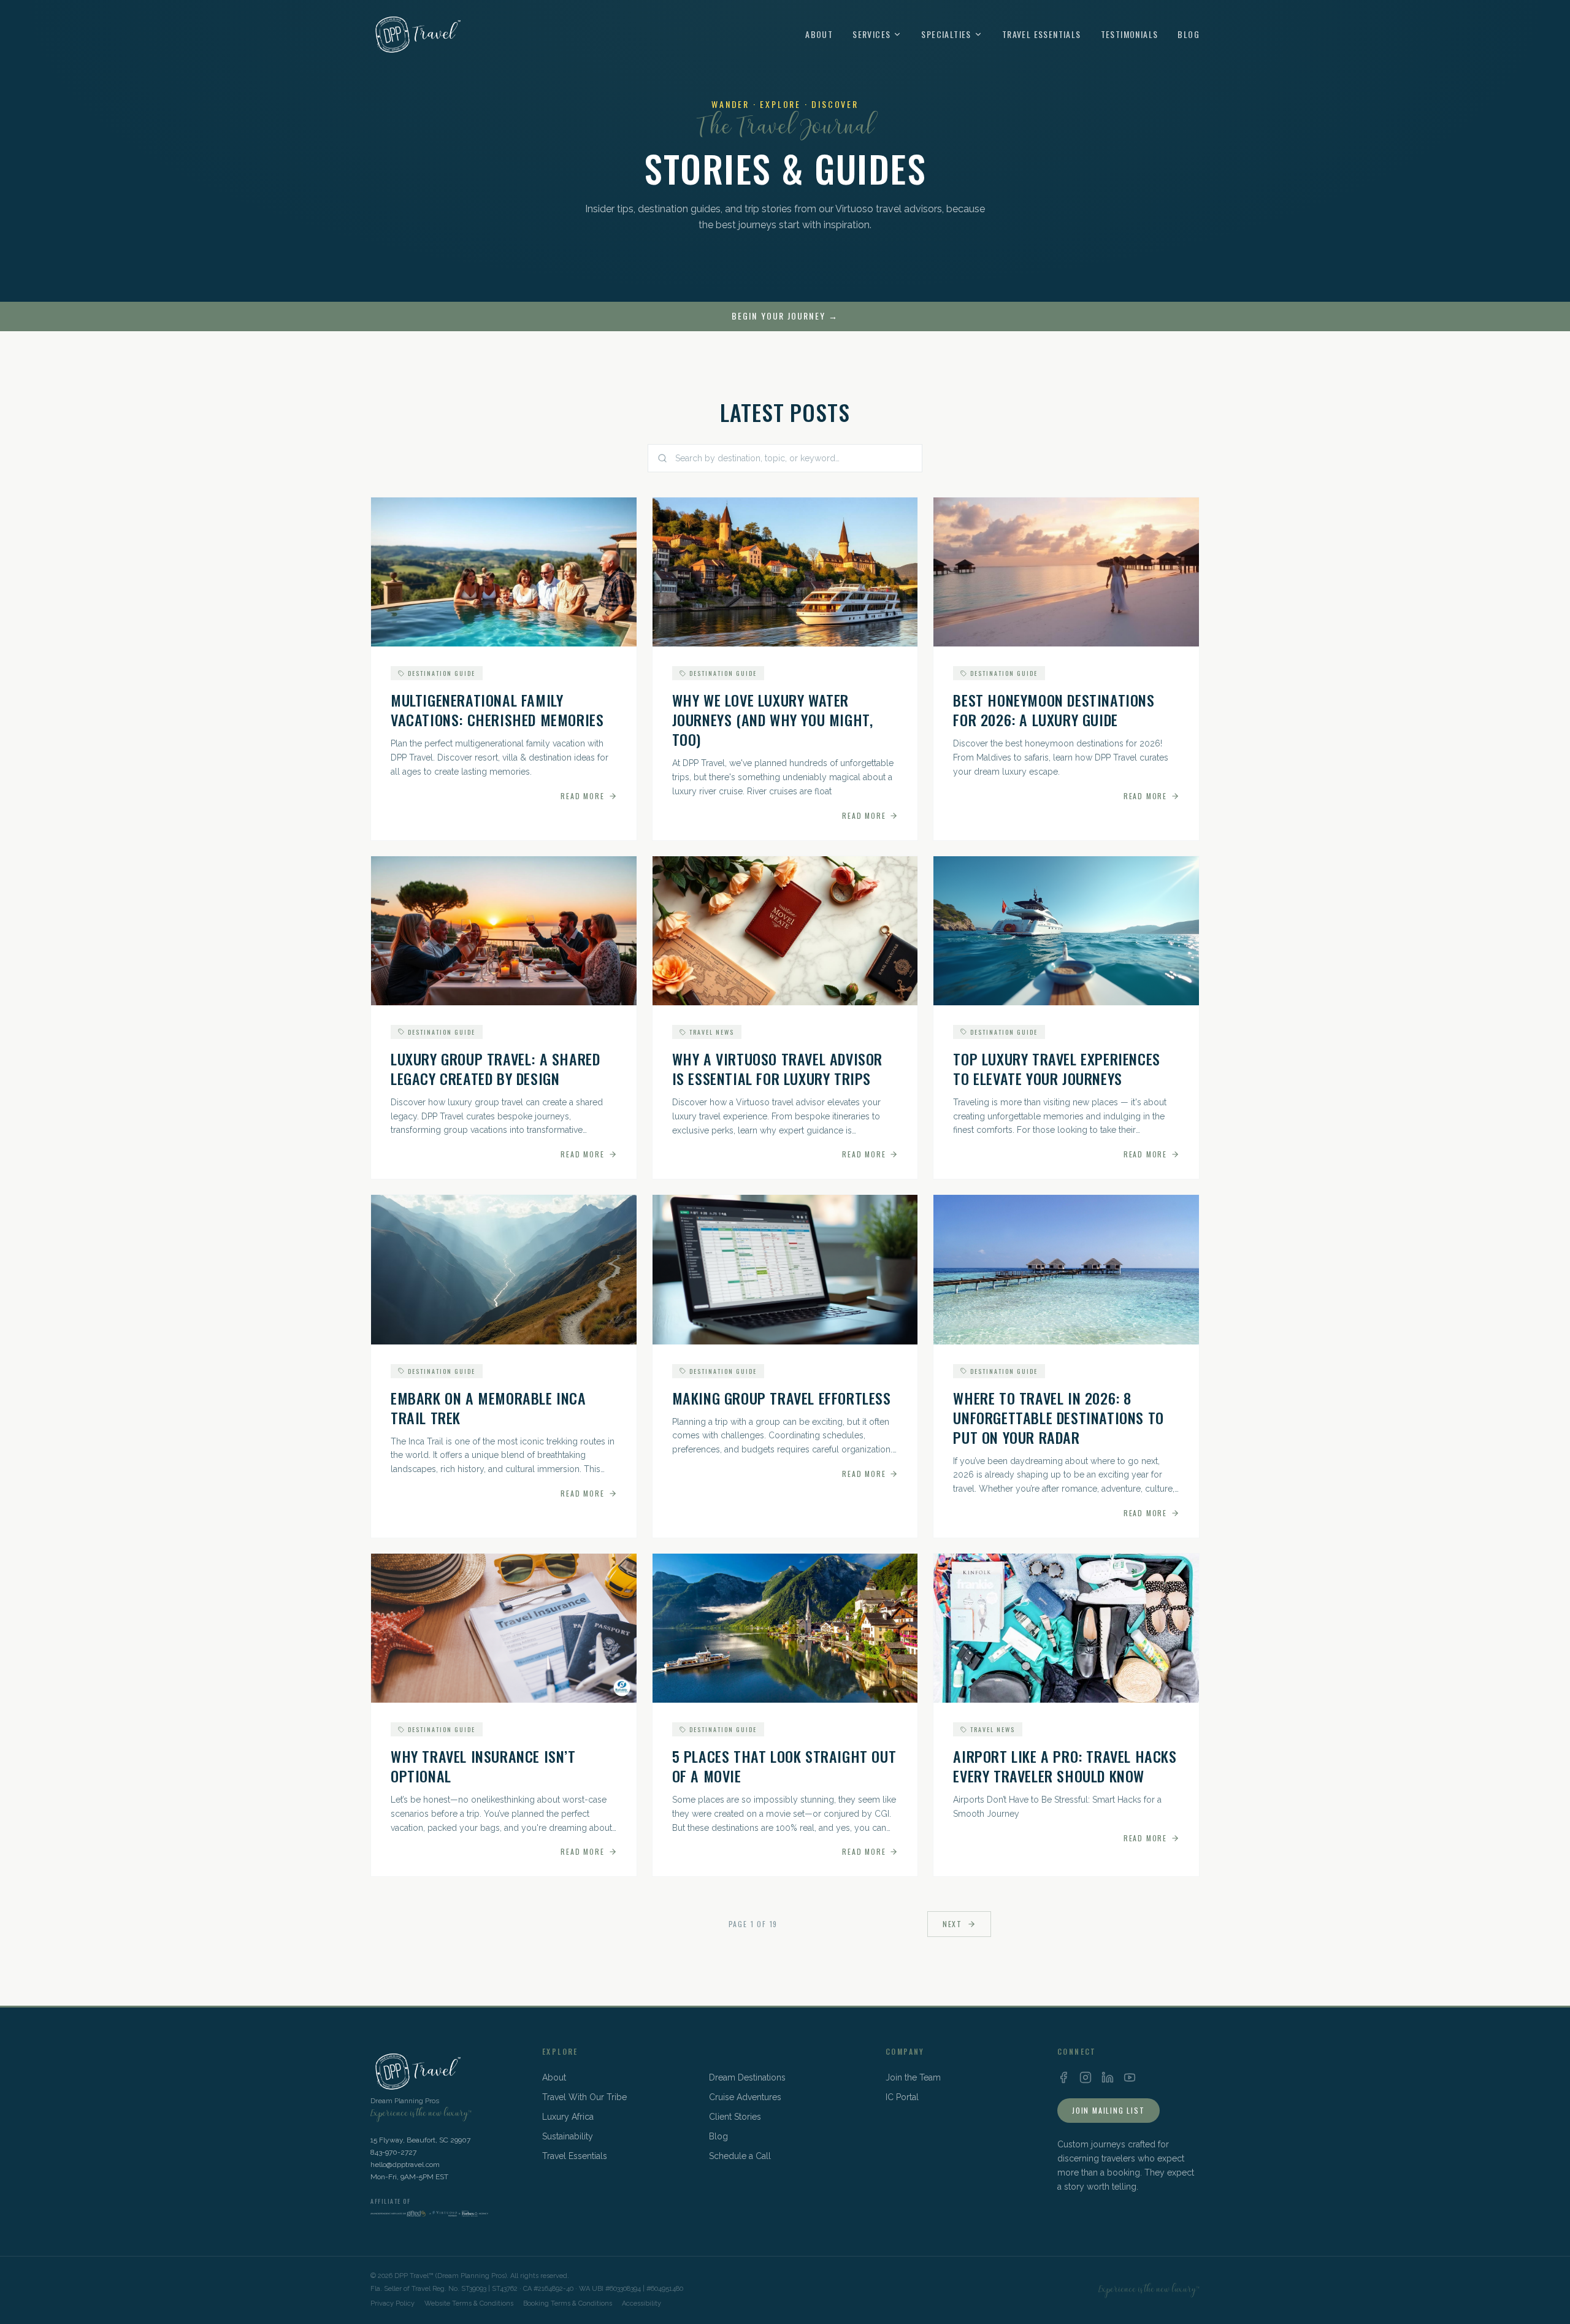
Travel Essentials (1042, 34)
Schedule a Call (740, 2156)
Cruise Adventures (745, 2097)
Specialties (946, 34)
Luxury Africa (568, 2117)
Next (952, 1924)
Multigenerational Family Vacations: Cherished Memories (497, 710)
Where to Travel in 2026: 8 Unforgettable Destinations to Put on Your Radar (1058, 1417)
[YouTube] (1130, 2077)
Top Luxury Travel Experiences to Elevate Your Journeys (1056, 1068)
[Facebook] (1063, 2077)
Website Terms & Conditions (469, 2303)
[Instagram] (1086, 2077)
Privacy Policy (392, 2303)
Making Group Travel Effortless (782, 1398)
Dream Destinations (747, 2077)
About (819, 34)
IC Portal (902, 2097)
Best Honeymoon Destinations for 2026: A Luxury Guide (1054, 710)
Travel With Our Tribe (584, 2097)
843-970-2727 (393, 2152)
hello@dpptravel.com (405, 2165)
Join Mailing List (1109, 2110)
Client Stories (735, 2117)
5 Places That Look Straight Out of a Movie (784, 1766)
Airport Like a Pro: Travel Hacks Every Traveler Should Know (1065, 1766)
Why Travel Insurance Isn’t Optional (483, 1766)
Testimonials (1130, 34)
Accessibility (641, 2303)
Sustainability (568, 2136)
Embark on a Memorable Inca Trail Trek (488, 1408)
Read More (582, 796)
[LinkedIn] (1108, 2077)
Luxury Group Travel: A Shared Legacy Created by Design (495, 1068)
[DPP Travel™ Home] (416, 34)
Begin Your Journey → (785, 316)
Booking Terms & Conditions (568, 2303)
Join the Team (913, 2077)
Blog (1189, 34)
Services (871, 34)
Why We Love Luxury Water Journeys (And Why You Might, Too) (773, 719)
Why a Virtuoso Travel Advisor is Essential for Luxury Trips (777, 1068)
